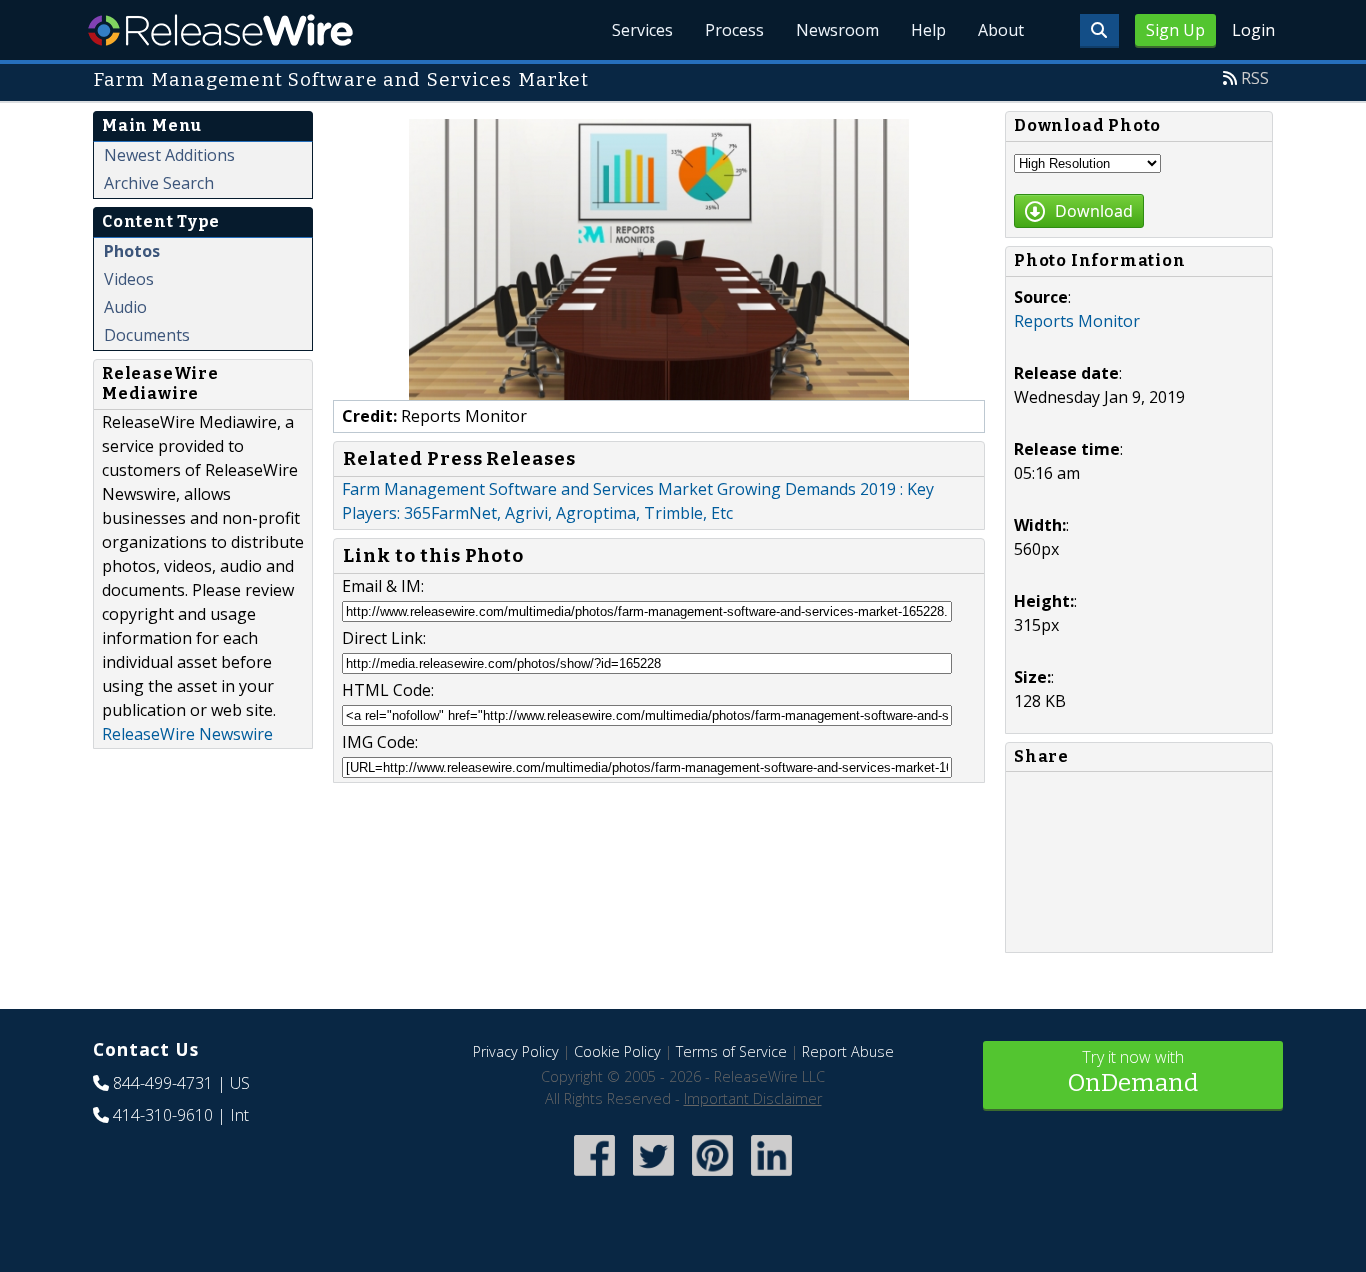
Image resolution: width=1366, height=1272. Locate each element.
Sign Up (1175, 30)
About (1001, 30)
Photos (132, 251)
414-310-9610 (163, 1115)
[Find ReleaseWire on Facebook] (594, 1177)
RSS (1255, 78)
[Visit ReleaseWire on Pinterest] (712, 1177)
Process (734, 30)
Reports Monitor (1077, 321)
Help (928, 30)
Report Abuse (848, 1051)
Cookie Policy (617, 1051)
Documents (147, 335)
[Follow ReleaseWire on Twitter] (653, 1177)
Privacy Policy (516, 1051)
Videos (129, 279)
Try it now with (1133, 1071)
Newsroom (837, 30)
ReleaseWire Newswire (187, 734)
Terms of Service (731, 1051)
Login (1253, 30)
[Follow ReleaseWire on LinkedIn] (771, 1177)
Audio (125, 307)
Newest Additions (169, 155)
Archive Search (159, 183)
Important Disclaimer (753, 1098)
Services (642, 30)
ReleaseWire (220, 30)
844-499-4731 (163, 1083)
